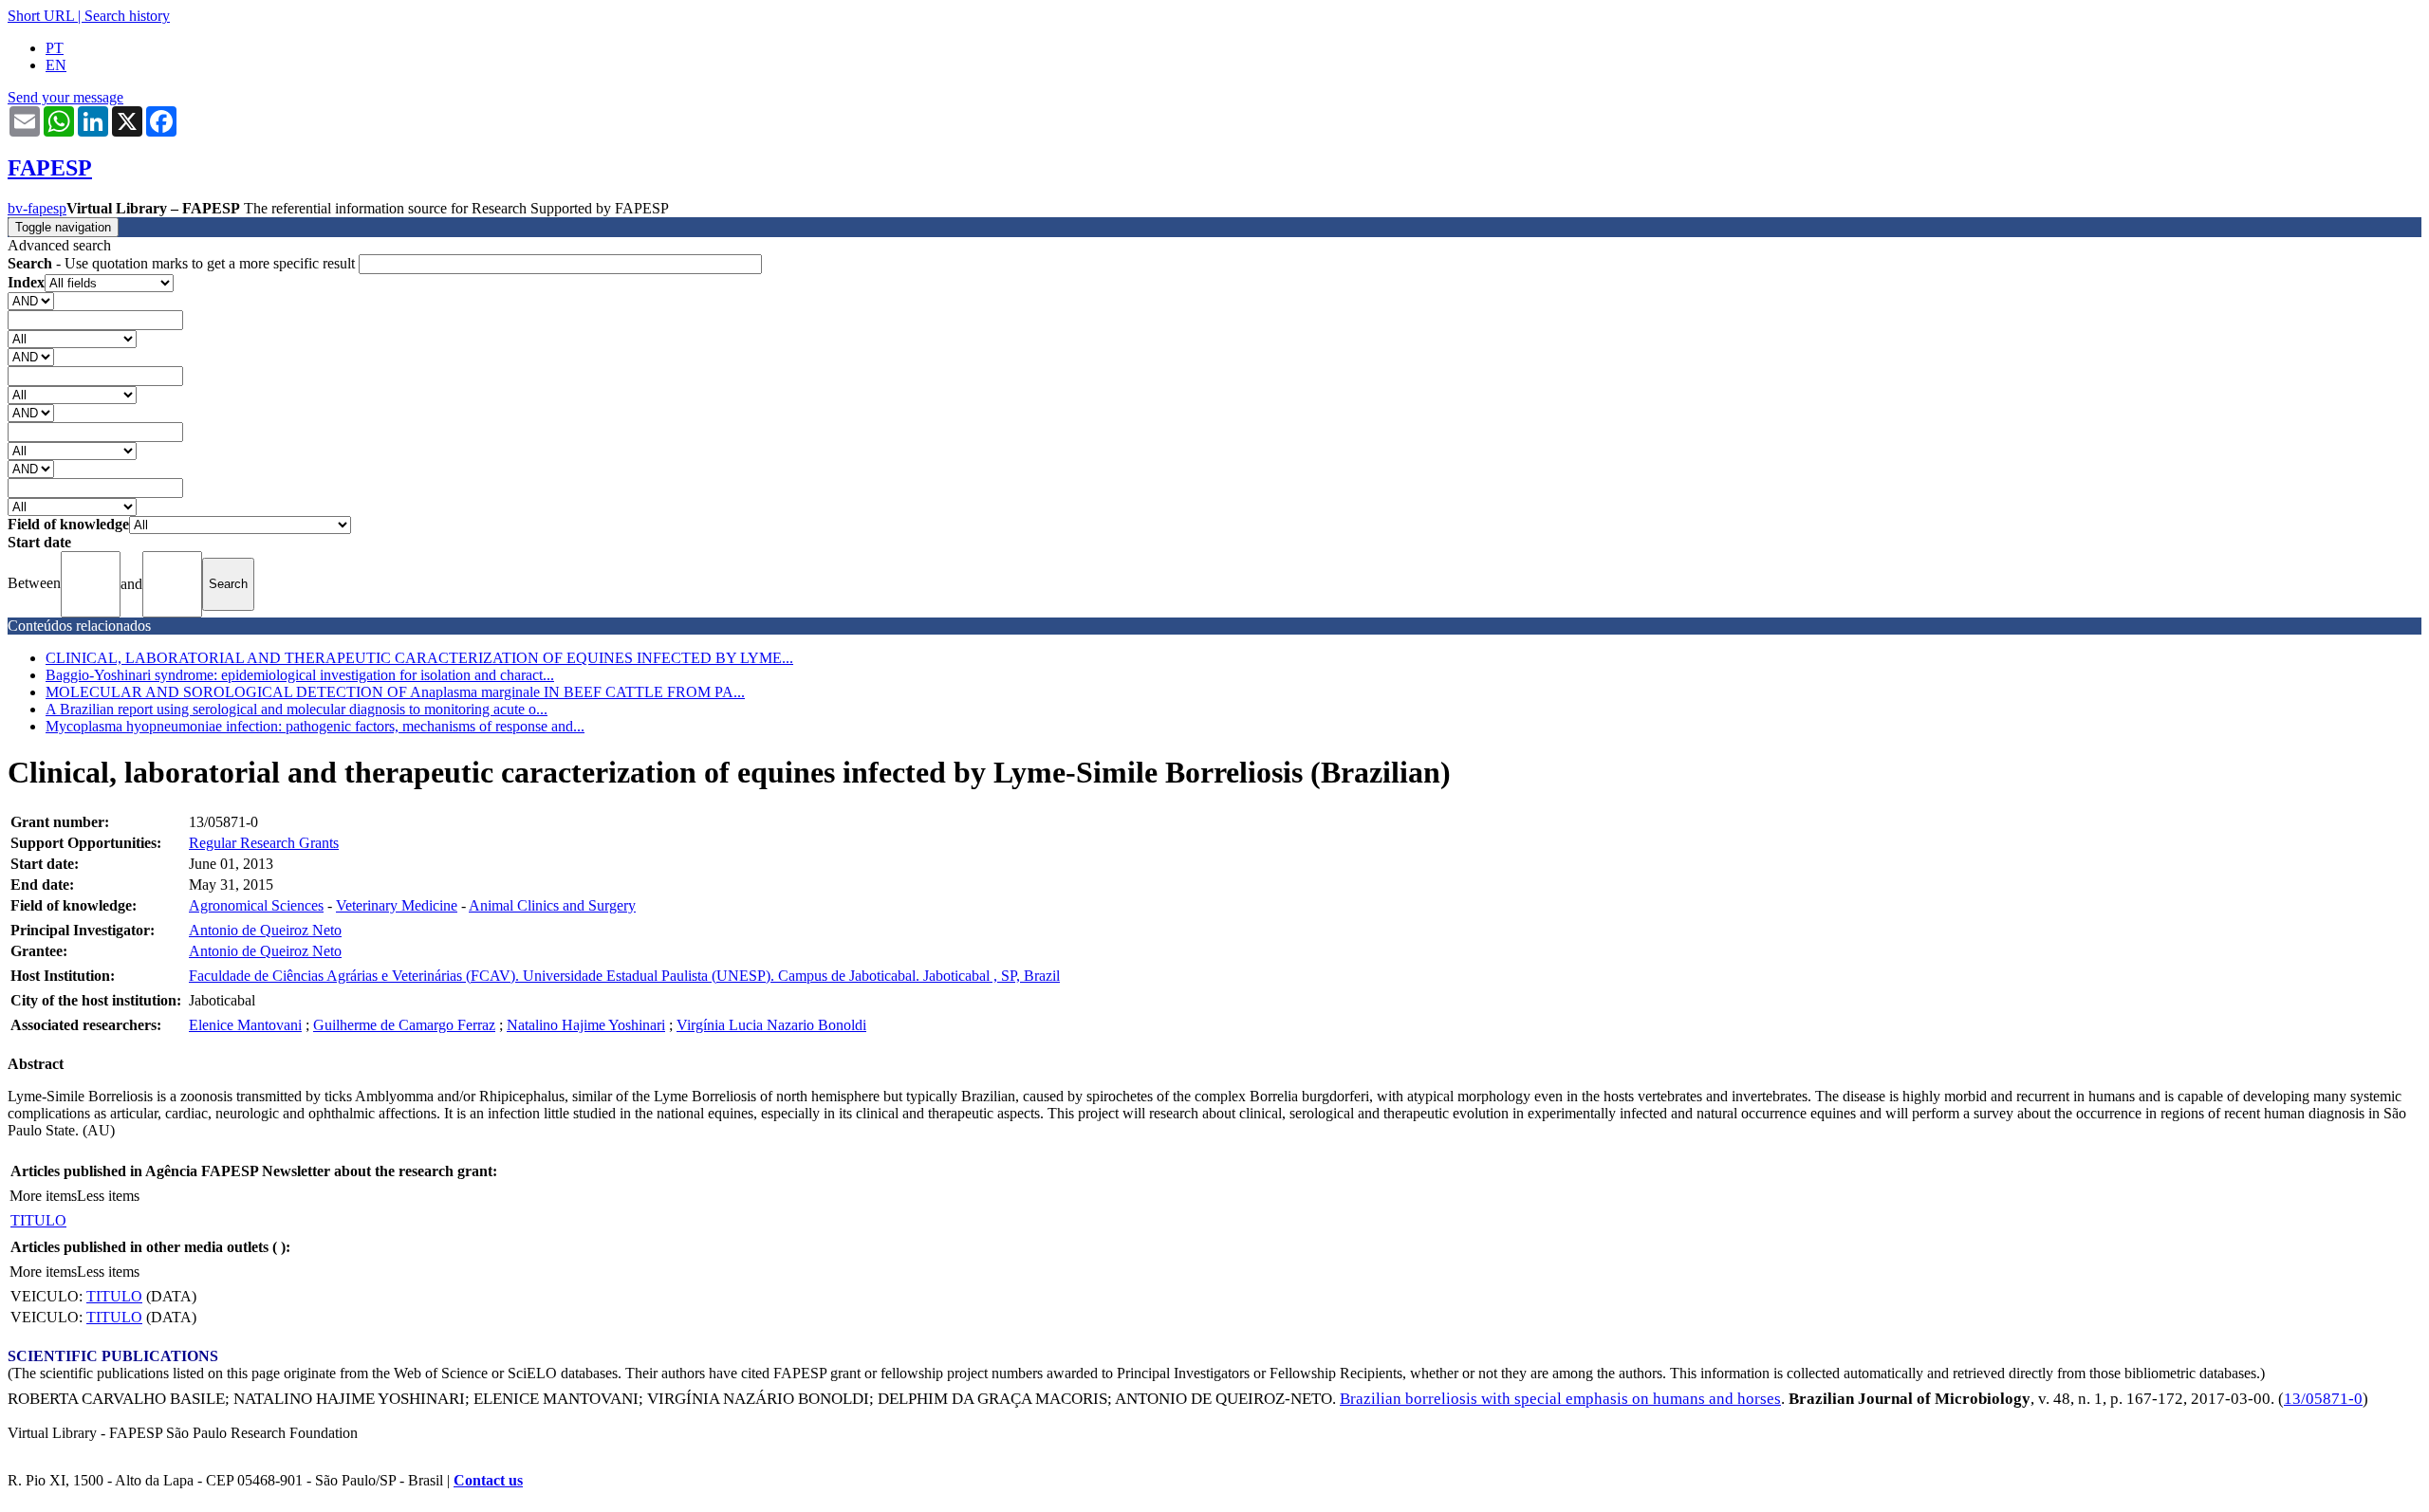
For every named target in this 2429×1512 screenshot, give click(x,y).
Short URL (41, 16)
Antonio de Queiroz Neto (265, 930)
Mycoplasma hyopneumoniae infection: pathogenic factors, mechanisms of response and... (315, 726)
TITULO (38, 1220)
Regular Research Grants (264, 843)
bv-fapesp (37, 208)
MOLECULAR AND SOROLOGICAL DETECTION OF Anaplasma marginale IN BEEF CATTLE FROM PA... (395, 692)
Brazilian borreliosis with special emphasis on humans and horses (1560, 1399)
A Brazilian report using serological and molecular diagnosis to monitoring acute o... (297, 709)
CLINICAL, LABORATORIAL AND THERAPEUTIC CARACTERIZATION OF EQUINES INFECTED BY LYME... (419, 658)
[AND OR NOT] (31, 300)
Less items (108, 1196)
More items (43, 1196)
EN (56, 65)
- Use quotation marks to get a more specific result (183, 263)
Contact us (488, 1480)
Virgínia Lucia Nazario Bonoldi (771, 1025)
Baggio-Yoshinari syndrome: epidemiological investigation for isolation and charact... (300, 675)
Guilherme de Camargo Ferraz (404, 1025)
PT (55, 48)
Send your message (65, 97)
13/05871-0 (2323, 1399)
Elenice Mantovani (245, 1025)
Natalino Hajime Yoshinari (586, 1025)
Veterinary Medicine (397, 905)
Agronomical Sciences (256, 905)
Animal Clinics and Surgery (552, 905)
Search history (127, 16)
